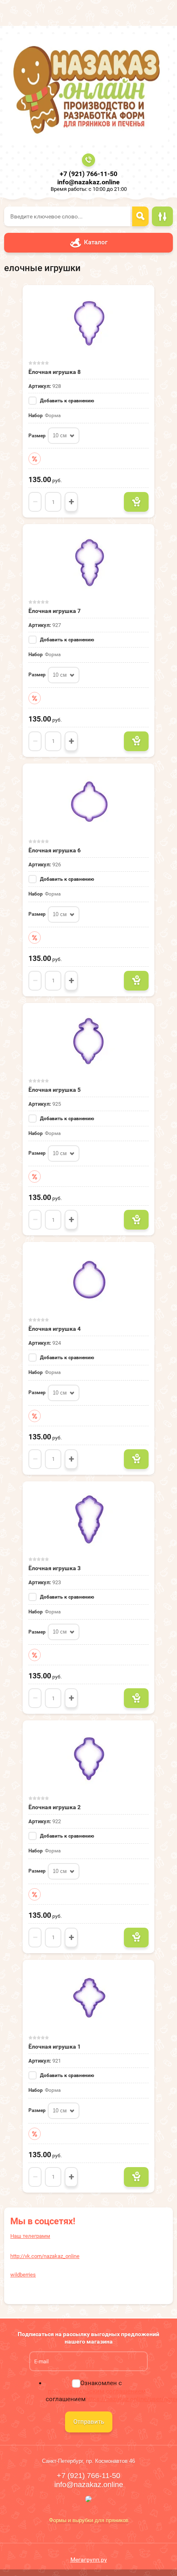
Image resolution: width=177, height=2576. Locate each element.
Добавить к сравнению (66, 401)
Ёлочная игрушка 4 (55, 1329)
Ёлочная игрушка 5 (55, 1090)
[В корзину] (136, 502)
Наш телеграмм (30, 2236)
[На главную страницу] (86, 89)
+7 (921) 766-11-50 (88, 174)
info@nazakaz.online (88, 182)
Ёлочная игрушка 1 (55, 2047)
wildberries (23, 2275)
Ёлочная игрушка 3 (55, 1568)
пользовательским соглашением (97, 2391)
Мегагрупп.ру (89, 2560)
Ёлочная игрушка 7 (55, 611)
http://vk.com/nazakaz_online (45, 2256)
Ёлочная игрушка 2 (55, 1807)
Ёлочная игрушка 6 (55, 850)
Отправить (89, 2422)
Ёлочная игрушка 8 (55, 372)
